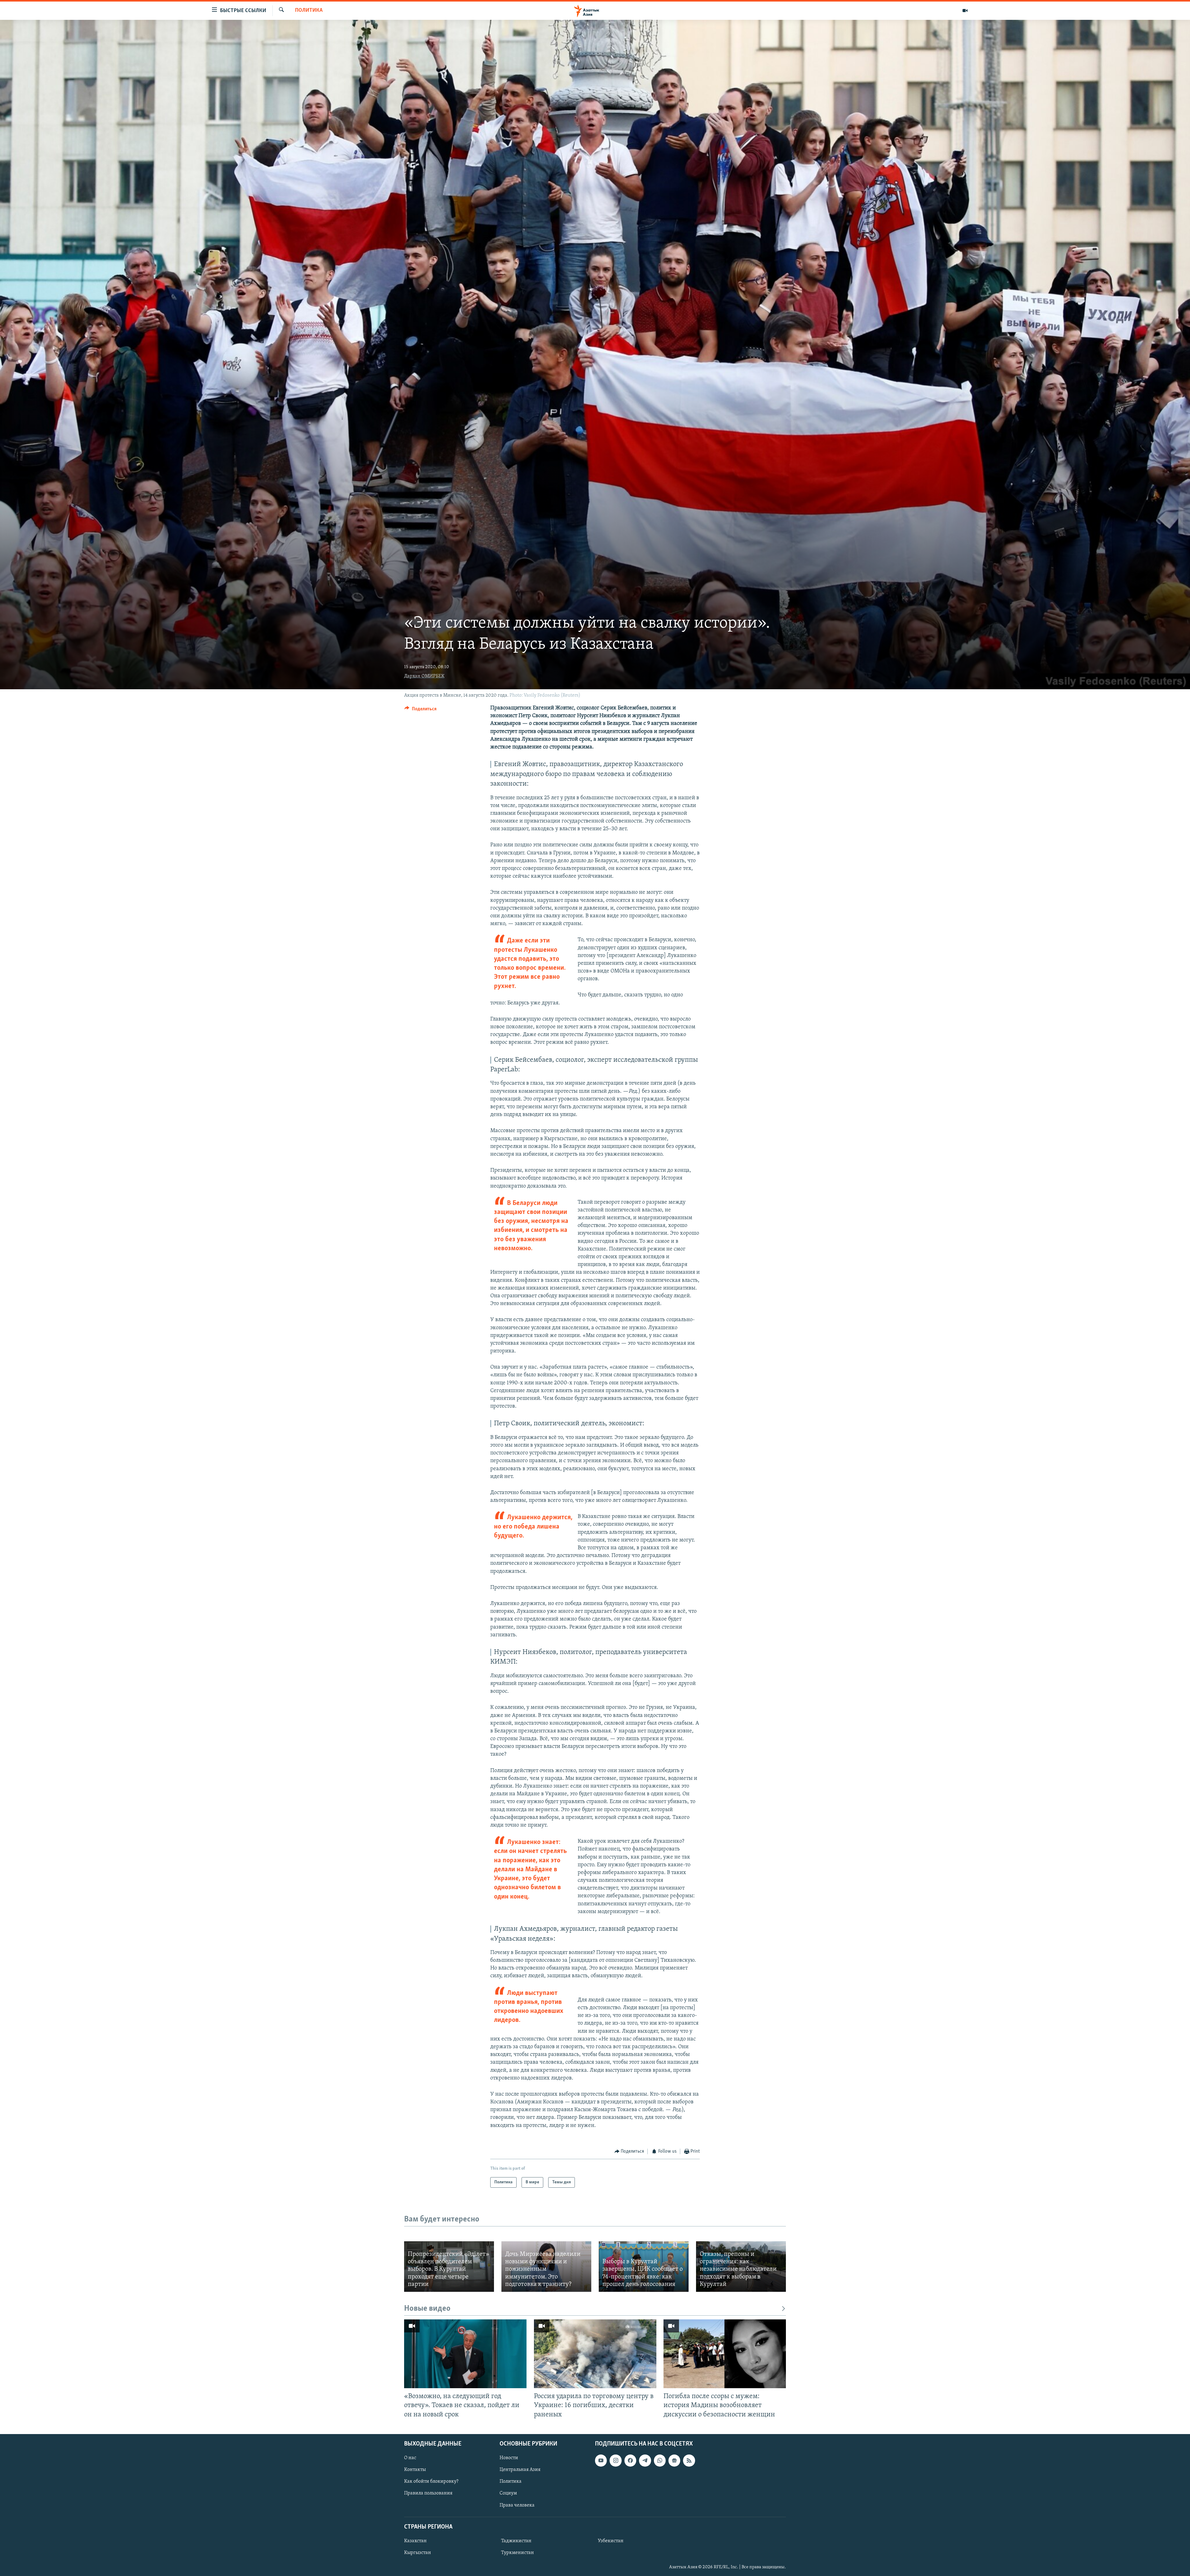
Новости (509, 2458)
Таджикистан (516, 2541)
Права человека (517, 2505)
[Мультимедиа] (965, 11)
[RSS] (689, 2460)
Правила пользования (428, 2493)
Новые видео (427, 2309)
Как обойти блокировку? (431, 2481)
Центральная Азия (520, 2470)
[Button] (421, 710)
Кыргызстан (418, 2553)
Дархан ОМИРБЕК (424, 676)
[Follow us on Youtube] (601, 2460)
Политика (309, 11)
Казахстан (415, 2541)
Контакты (415, 2470)
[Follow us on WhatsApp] (660, 2460)
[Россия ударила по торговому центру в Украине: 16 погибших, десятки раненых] (595, 2354)
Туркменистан (518, 2553)
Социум (508, 2493)
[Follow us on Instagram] (615, 2460)
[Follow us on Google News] (674, 2460)
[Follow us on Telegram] (645, 2460)
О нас (410, 2458)
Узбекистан (611, 2541)
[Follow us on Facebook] (630, 2460)
